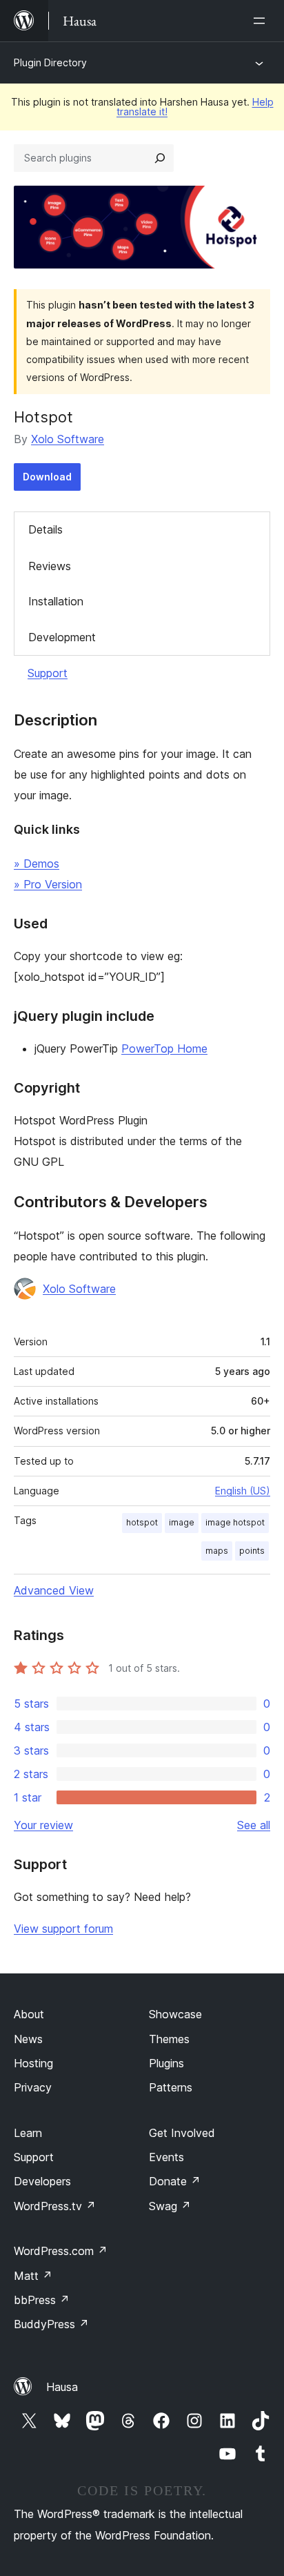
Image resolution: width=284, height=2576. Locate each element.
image (182, 1522)
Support (48, 673)
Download (47, 477)
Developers (42, 2181)
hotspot (142, 1522)
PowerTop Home (164, 1048)
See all (254, 1825)
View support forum (63, 1929)
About (29, 2014)
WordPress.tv (55, 2206)
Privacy (33, 2087)
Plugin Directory (50, 62)
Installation (56, 601)
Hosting (33, 2063)
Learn (28, 2133)
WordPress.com (61, 2251)
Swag (170, 2206)
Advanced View (54, 1590)
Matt (33, 2276)
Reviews (50, 566)
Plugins (166, 2063)
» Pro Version (48, 884)
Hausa (62, 2387)
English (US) (243, 1491)
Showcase (175, 2014)
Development (62, 637)
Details (45, 529)
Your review (43, 1825)
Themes (169, 2039)
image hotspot (235, 1522)
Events (166, 2157)
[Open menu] (262, 21)
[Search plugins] (160, 158)
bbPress (42, 2300)
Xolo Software (68, 439)
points (252, 1551)
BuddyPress (51, 2324)
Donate (175, 2181)
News (28, 2039)
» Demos (37, 863)
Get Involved (182, 2133)
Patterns (171, 2087)
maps (217, 1551)
